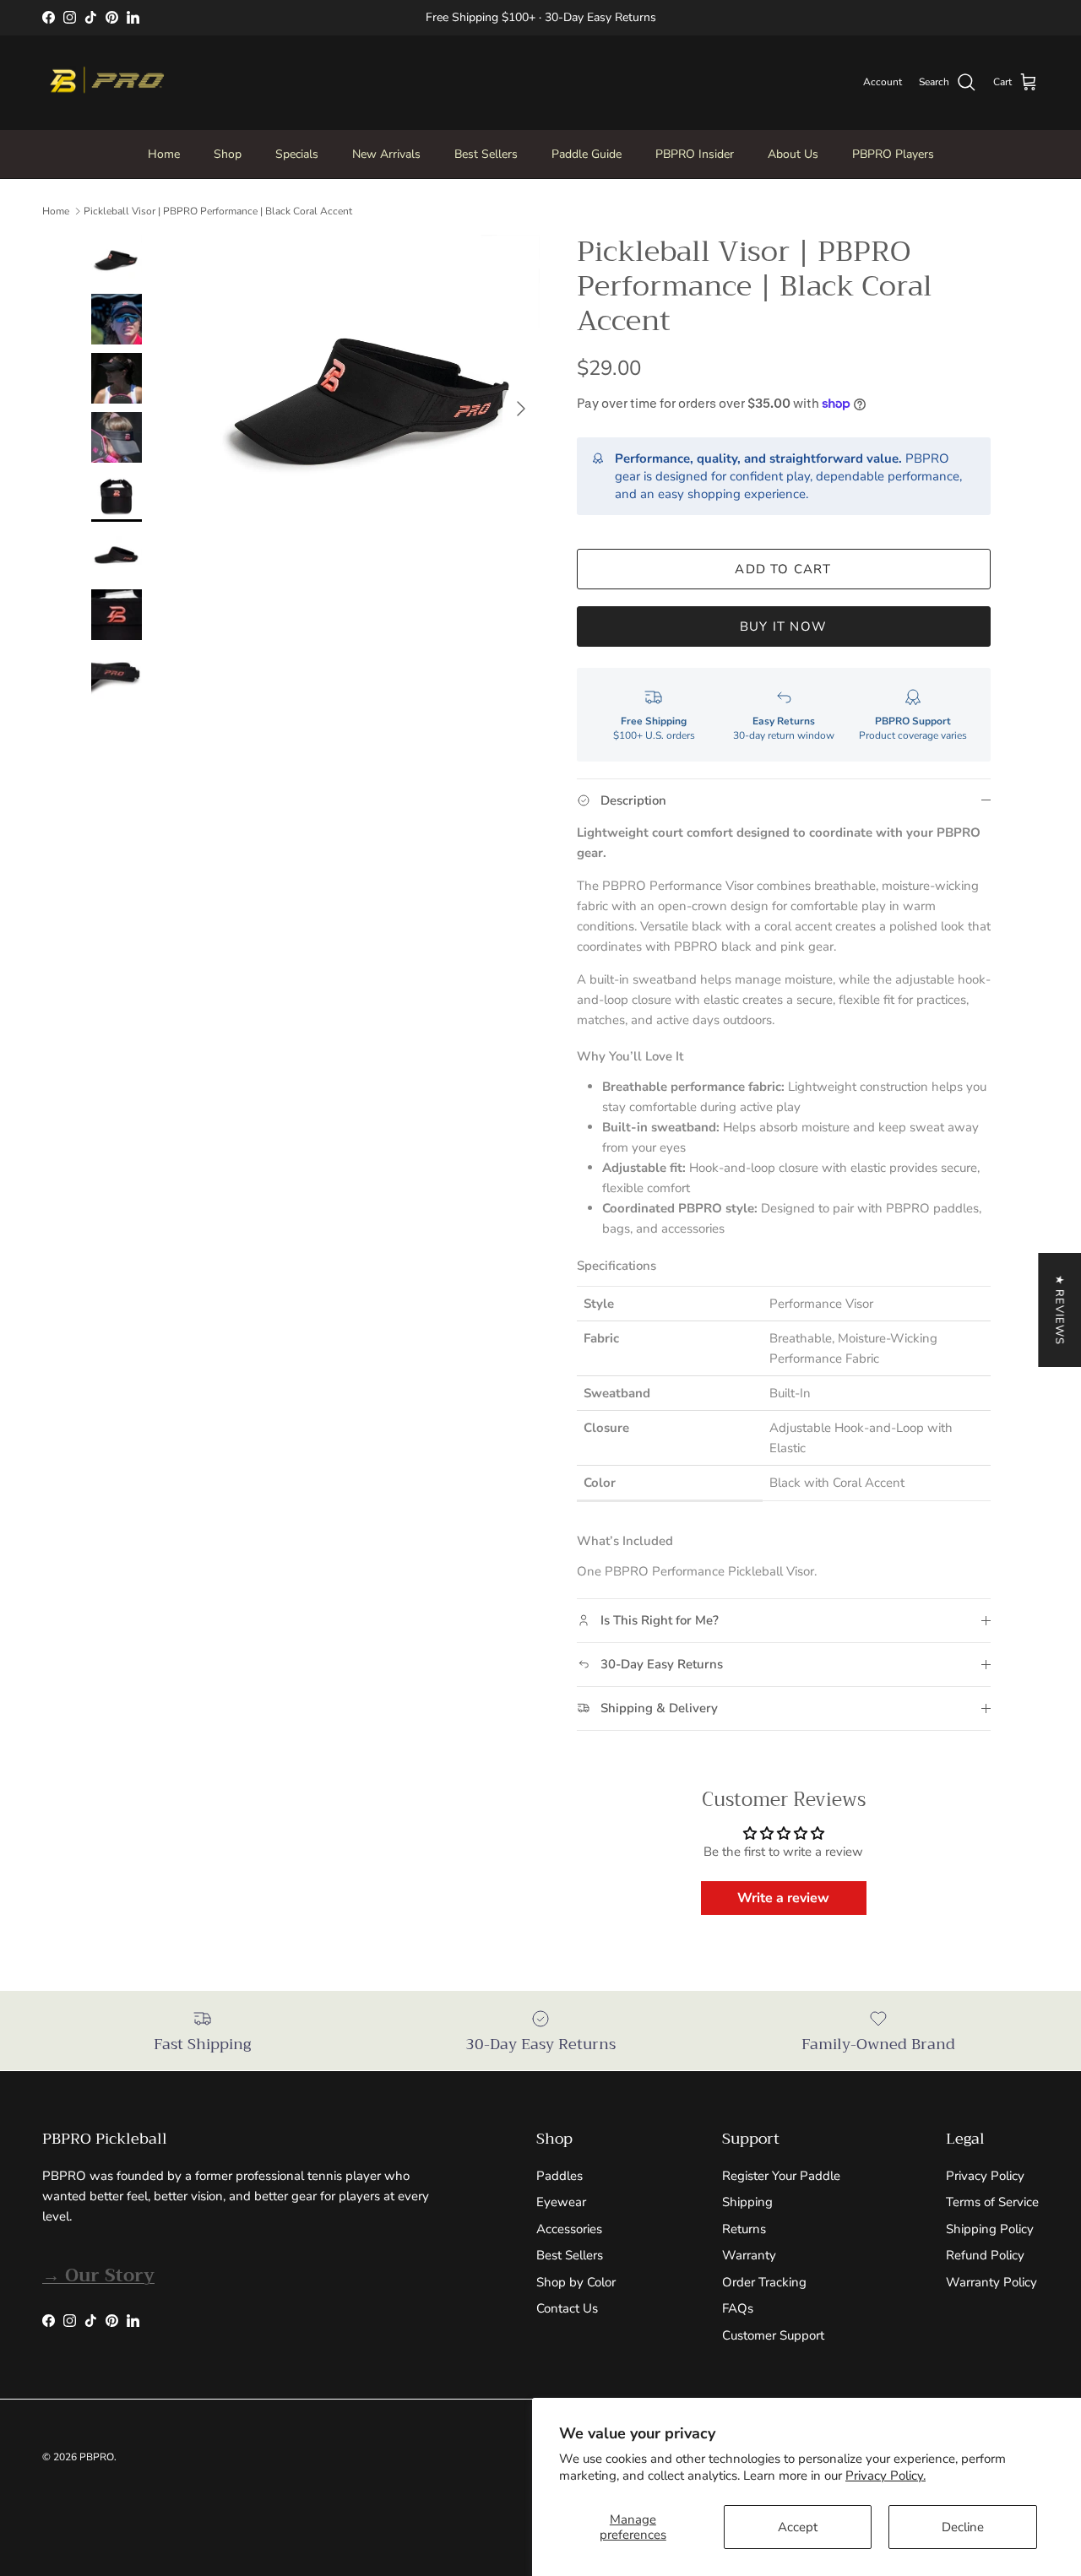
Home (164, 154)
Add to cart (783, 569)
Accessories (569, 2229)
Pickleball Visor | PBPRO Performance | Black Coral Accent (218, 211)
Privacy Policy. (885, 2476)
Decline (963, 2527)
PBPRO (97, 2457)
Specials (297, 154)
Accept (798, 2527)
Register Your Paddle (781, 2176)
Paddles (560, 2176)
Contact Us (567, 2308)
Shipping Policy (990, 2229)
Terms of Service (992, 2202)
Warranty (749, 2255)
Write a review (783, 1898)
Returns (744, 2229)
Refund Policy (985, 2255)
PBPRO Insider (695, 154)
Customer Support (773, 2335)
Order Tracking (764, 2282)
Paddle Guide (587, 154)
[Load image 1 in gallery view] (375, 400)
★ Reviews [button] (1059, 1310)
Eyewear (561, 2202)
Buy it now (783, 626)
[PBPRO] (106, 83)
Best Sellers (486, 154)
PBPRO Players (893, 154)
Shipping (747, 2202)
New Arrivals (386, 154)
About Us (793, 154)
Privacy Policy (985, 2176)
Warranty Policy (991, 2282)
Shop (228, 154)
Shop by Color (576, 2282)
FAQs (738, 2308)
